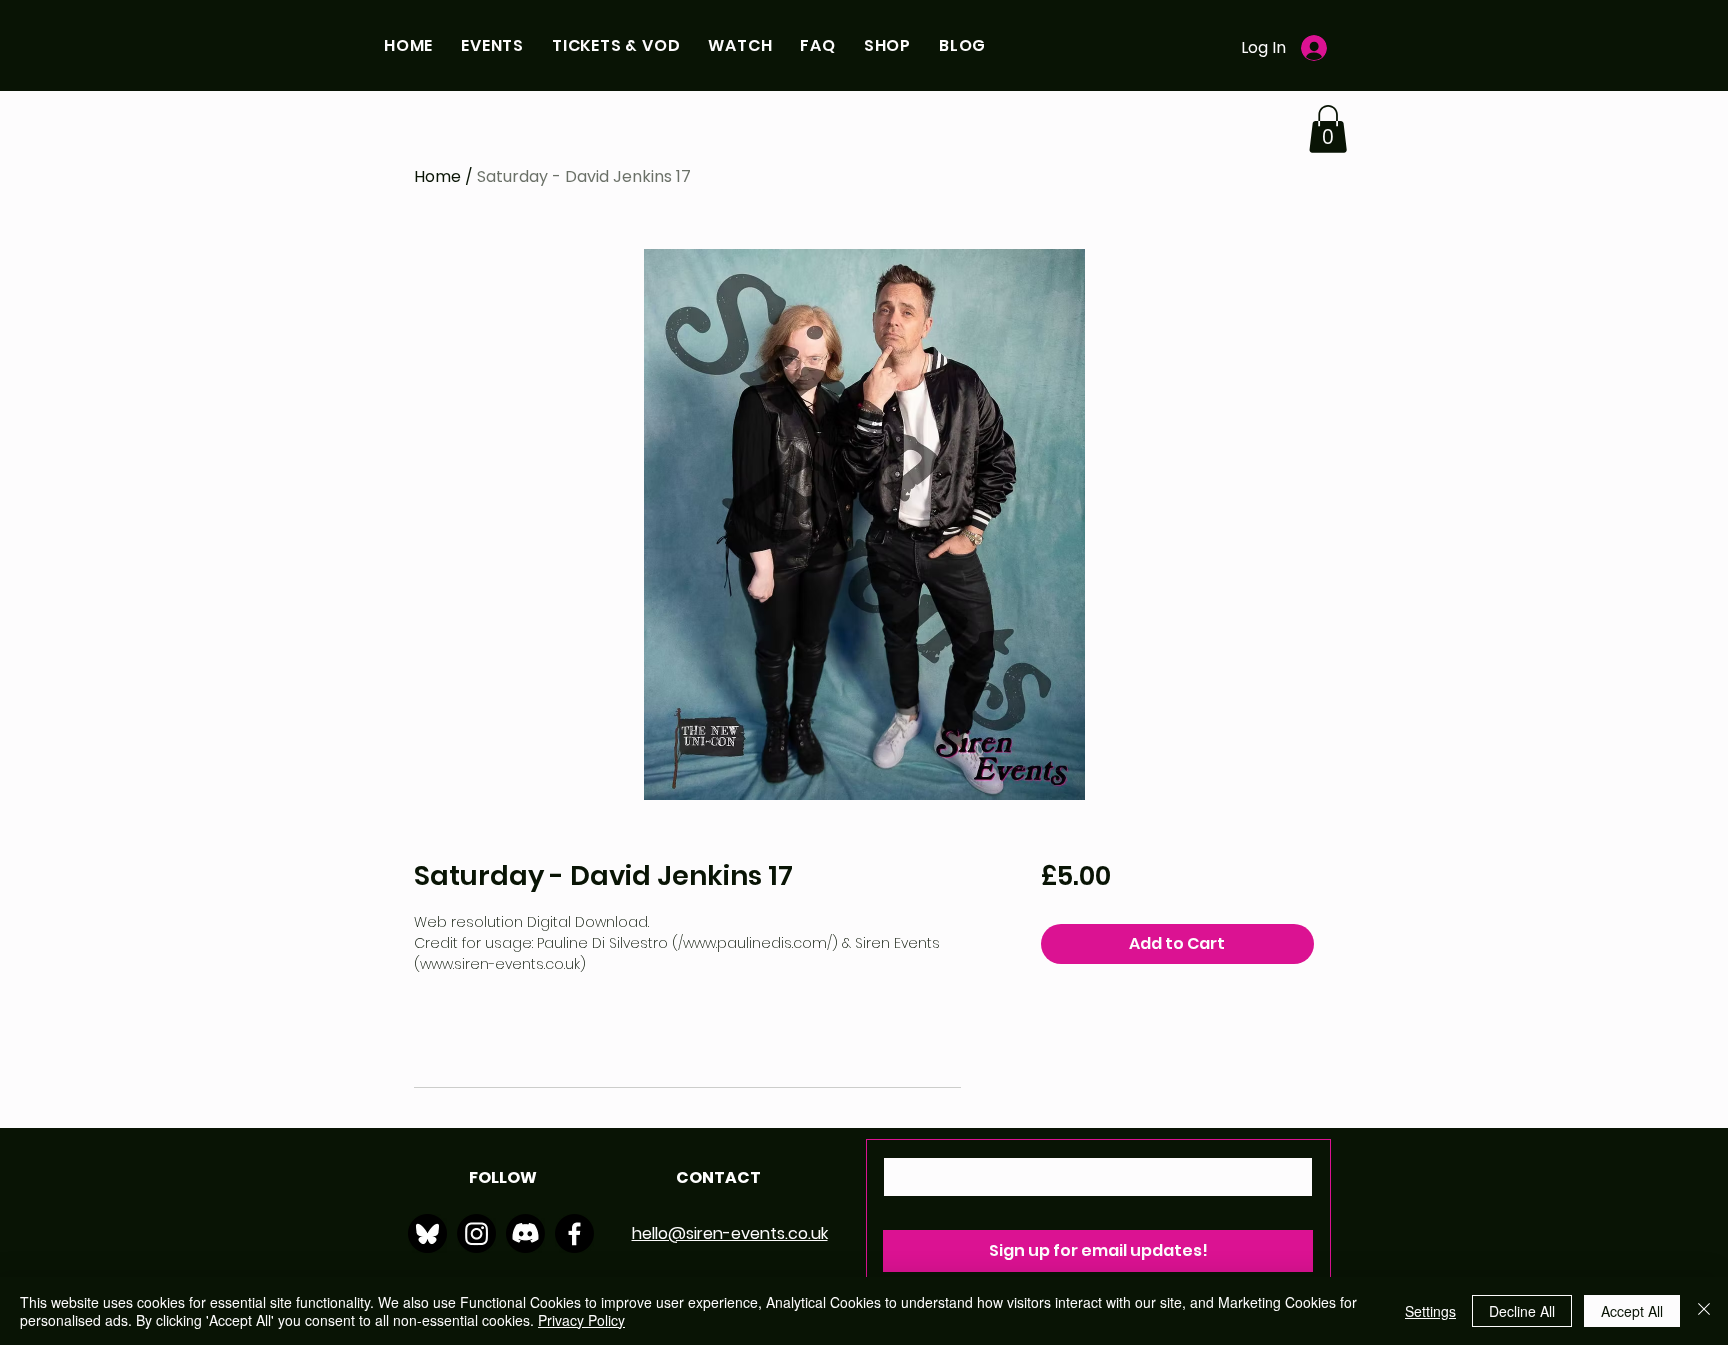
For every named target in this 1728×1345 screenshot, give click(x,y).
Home (437, 176)
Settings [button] (1430, 1311)
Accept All (1632, 1311)
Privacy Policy (581, 1320)
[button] (492, 45)
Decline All (1522, 1311)
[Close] (1704, 1311)
